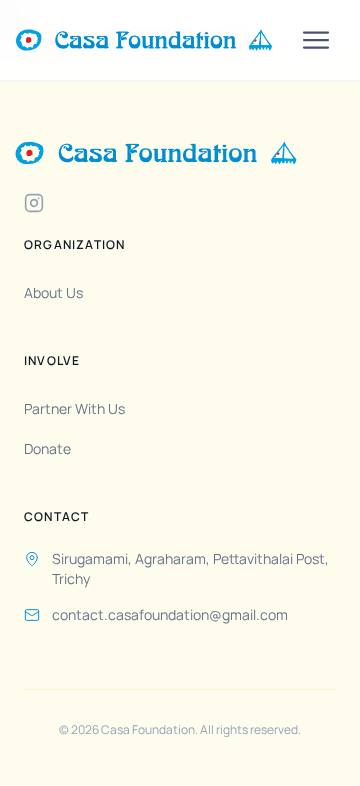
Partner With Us (74, 408)
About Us (53, 292)
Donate (47, 448)
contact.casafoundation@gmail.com (170, 614)
